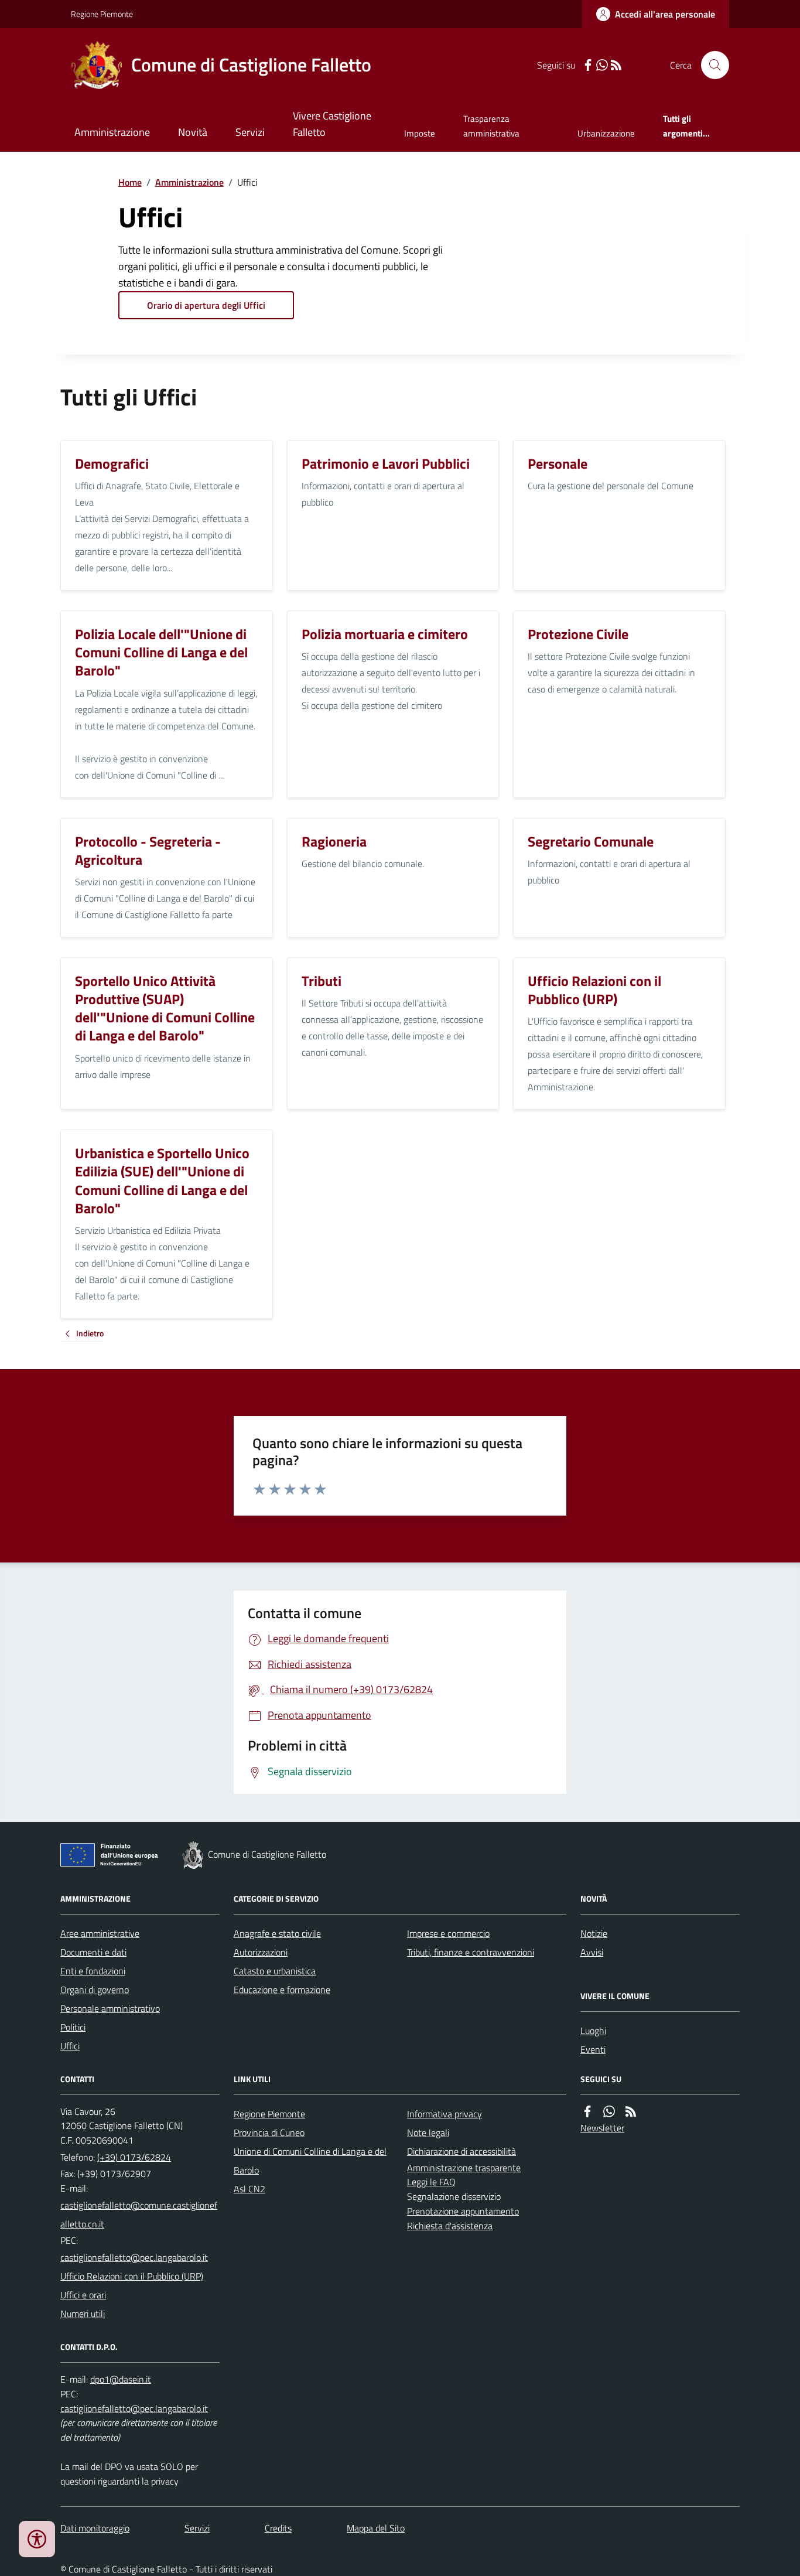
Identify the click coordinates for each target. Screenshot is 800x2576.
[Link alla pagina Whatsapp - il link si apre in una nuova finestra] (602, 65)
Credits (278, 2528)
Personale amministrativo (110, 2008)
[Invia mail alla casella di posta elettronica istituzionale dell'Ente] (140, 2215)
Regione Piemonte (102, 14)
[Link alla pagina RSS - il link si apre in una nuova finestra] (616, 65)
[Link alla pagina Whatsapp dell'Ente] (609, 2112)
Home (130, 182)
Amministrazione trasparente (464, 2168)
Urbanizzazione (606, 133)
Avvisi (592, 1952)
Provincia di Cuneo (269, 2133)
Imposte (420, 133)
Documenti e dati (93, 1952)
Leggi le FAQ (431, 2182)
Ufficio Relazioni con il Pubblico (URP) (132, 2276)
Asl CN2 (249, 2189)
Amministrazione (112, 132)
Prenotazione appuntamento (463, 2211)
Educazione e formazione (282, 1990)
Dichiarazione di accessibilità (461, 2151)
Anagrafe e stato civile (277, 1933)
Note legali (428, 2133)
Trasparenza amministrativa (491, 126)
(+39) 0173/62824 (134, 2157)
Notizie (594, 1933)
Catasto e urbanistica (275, 1971)
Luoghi (593, 2031)
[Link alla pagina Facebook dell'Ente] (587, 2112)
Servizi (250, 132)
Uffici (70, 2046)
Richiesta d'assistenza (450, 2226)
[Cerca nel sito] (710, 65)
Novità (193, 132)
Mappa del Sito (376, 2528)
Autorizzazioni (261, 1952)
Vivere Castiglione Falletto (332, 124)
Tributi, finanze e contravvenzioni (471, 1952)
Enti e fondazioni (93, 1971)
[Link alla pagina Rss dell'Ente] (631, 2112)
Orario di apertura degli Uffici (206, 305)
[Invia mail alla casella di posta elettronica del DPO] (121, 2379)
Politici (73, 2027)
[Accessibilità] (37, 2539)
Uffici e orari (83, 2295)
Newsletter (602, 2128)
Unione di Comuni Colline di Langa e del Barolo (310, 2161)
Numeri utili (83, 2314)
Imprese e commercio (448, 1933)
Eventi (593, 2049)
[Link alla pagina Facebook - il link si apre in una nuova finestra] (588, 65)
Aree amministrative (100, 1933)
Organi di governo (95, 1990)
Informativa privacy (445, 2114)
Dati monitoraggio (95, 2528)
